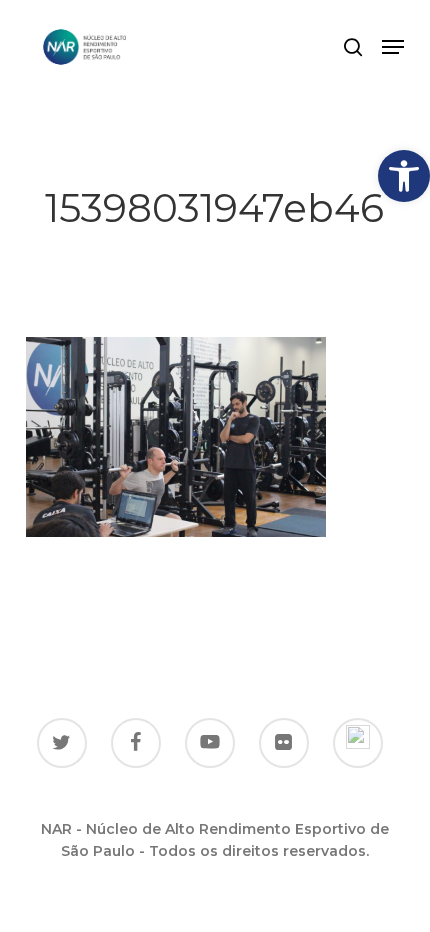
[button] (404, 176)
